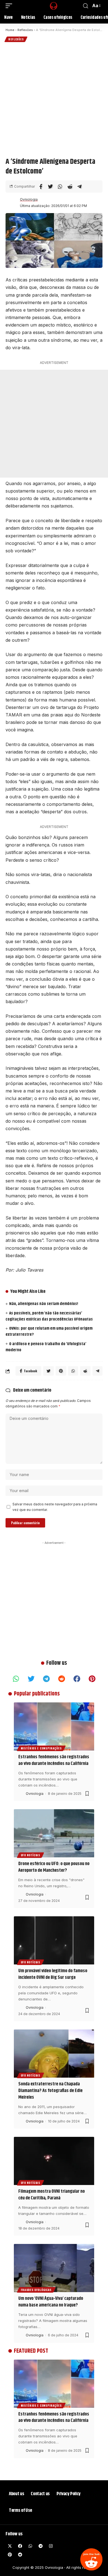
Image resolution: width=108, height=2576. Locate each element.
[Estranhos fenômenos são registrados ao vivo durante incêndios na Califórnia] (54, 1726)
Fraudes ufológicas (36, 2290)
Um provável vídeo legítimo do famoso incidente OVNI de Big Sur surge (53, 1974)
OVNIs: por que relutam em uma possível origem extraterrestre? (49, 1331)
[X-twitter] (10, 2546)
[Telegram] (47, 1679)
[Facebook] (77, 1679)
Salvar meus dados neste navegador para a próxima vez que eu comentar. (55, 1507)
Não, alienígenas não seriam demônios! (44, 1304)
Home (10, 30)
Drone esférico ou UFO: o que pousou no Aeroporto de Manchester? (54, 1867)
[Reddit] (91, 2559)
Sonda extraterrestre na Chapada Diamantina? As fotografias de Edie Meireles (50, 2091)
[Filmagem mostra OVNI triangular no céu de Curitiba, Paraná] (54, 2161)
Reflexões (25, 30)
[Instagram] (51, 2546)
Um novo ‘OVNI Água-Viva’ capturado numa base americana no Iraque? (51, 2302)
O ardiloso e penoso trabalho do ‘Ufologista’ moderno (46, 1347)
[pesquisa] (86, 6)
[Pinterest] (92, 1679)
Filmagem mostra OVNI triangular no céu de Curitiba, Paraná (52, 2195)
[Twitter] (31, 1679)
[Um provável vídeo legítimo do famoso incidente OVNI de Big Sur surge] (54, 1940)
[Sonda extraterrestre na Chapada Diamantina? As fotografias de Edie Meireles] (54, 2054)
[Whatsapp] (16, 1679)
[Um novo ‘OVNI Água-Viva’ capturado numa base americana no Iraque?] (54, 2268)
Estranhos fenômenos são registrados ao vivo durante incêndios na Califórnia (54, 1760)
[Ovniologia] (48, 6)
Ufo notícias (30, 1855)
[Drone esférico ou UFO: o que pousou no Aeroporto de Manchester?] (54, 1833)
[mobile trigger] (10, 6)
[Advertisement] (54, 99)
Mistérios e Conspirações (41, 1748)
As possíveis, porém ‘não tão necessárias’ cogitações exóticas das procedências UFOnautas (49, 1316)
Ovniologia (29, 199)
